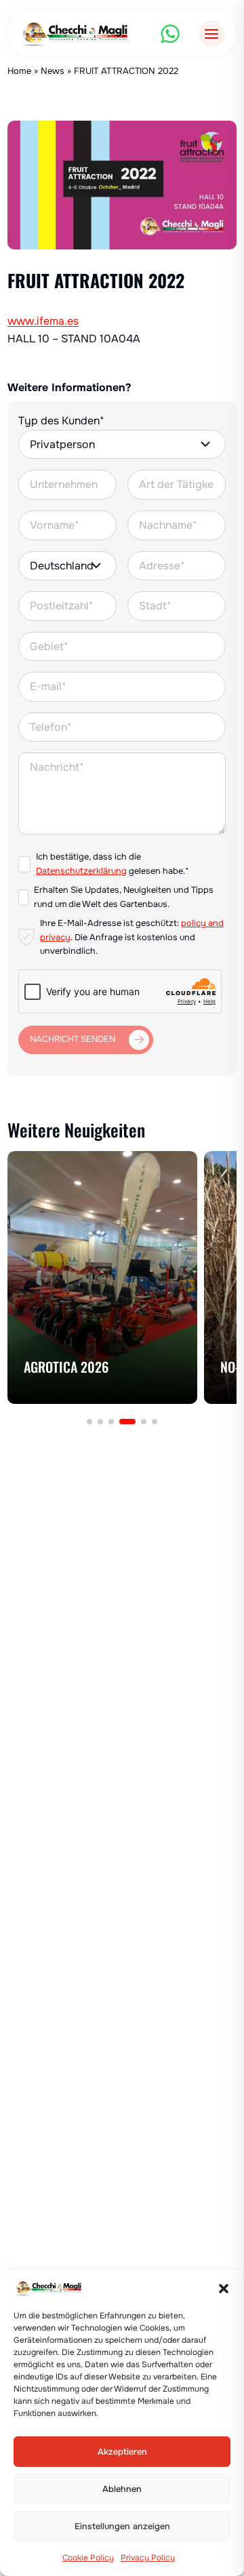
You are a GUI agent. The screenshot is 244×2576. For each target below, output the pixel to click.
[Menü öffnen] (212, 34)
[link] (102, 1277)
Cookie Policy (88, 2558)
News (53, 71)
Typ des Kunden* (61, 421)
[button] (224, 2289)
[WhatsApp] (170, 34)
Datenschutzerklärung (81, 871)
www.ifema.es (43, 321)
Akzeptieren (122, 2452)
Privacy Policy (148, 2558)
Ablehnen (122, 2489)
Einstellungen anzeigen (122, 2527)
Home (19, 71)
